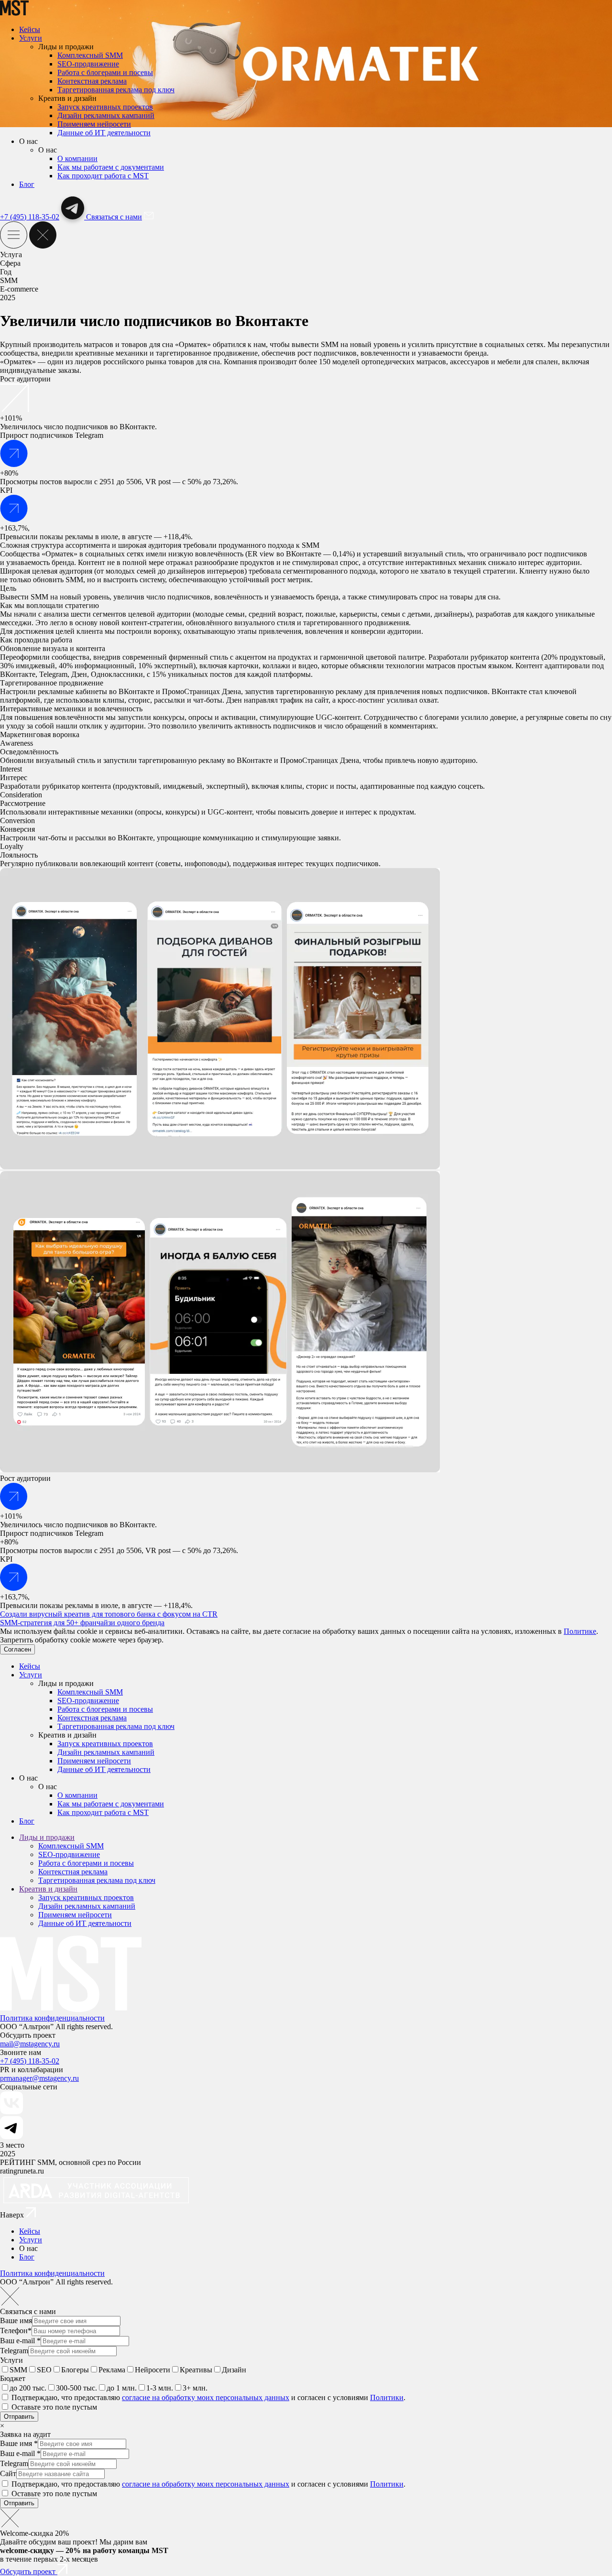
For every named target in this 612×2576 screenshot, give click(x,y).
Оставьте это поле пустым (54, 2407)
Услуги (31, 38)
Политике (580, 1631)
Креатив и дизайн (48, 1889)
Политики (387, 2397)
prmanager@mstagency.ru (39, 2078)
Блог (27, 184)
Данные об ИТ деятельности (104, 133)
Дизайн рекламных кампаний (106, 115)
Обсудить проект (29, 2571)
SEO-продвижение (88, 64)
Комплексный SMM (90, 55)
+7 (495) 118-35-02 (30, 217)
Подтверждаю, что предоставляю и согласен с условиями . (208, 2397)
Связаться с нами (114, 217)
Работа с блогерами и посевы (105, 72)
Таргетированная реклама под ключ (116, 90)
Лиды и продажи (47, 1837)
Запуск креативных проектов (105, 107)
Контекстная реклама (92, 81)
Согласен (17, 1649)
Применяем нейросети (94, 124)
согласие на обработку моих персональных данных (206, 2397)
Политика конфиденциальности (52, 2018)
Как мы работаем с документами (111, 167)
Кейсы (30, 29)
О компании (77, 158)
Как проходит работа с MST (103, 176)
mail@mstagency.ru (30, 2044)
